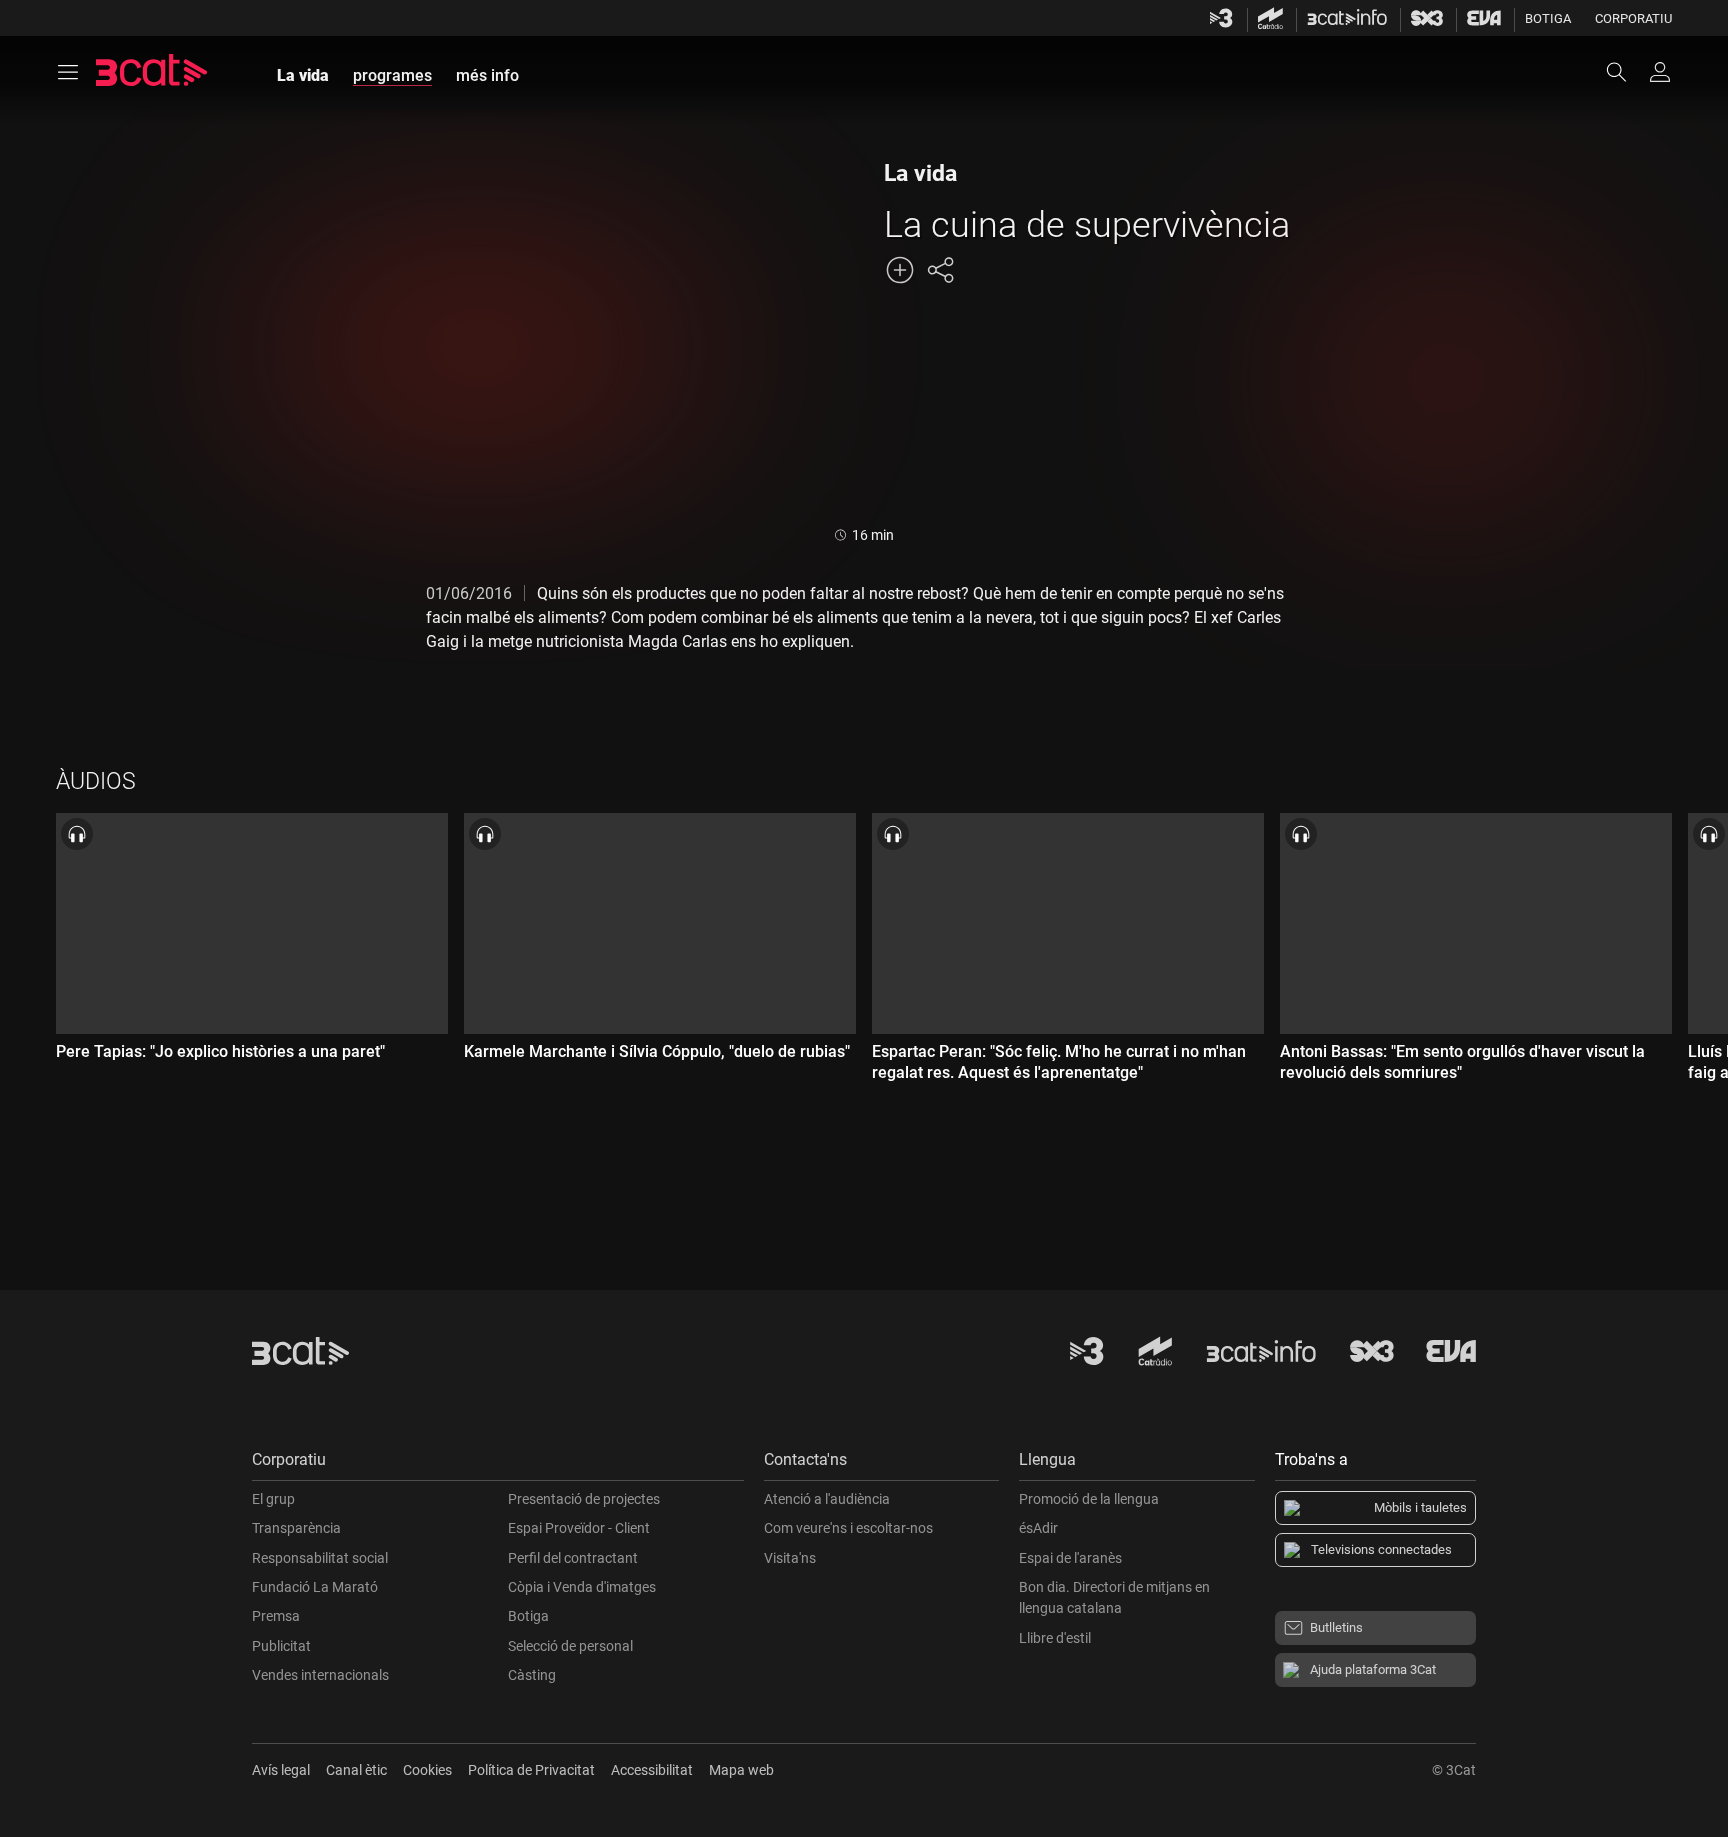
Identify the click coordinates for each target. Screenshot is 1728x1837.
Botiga (1548, 18)
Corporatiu (1633, 18)
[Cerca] (1626, 72)
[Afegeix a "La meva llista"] (900, 270)
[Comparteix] (940, 270)
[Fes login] (1660, 72)
